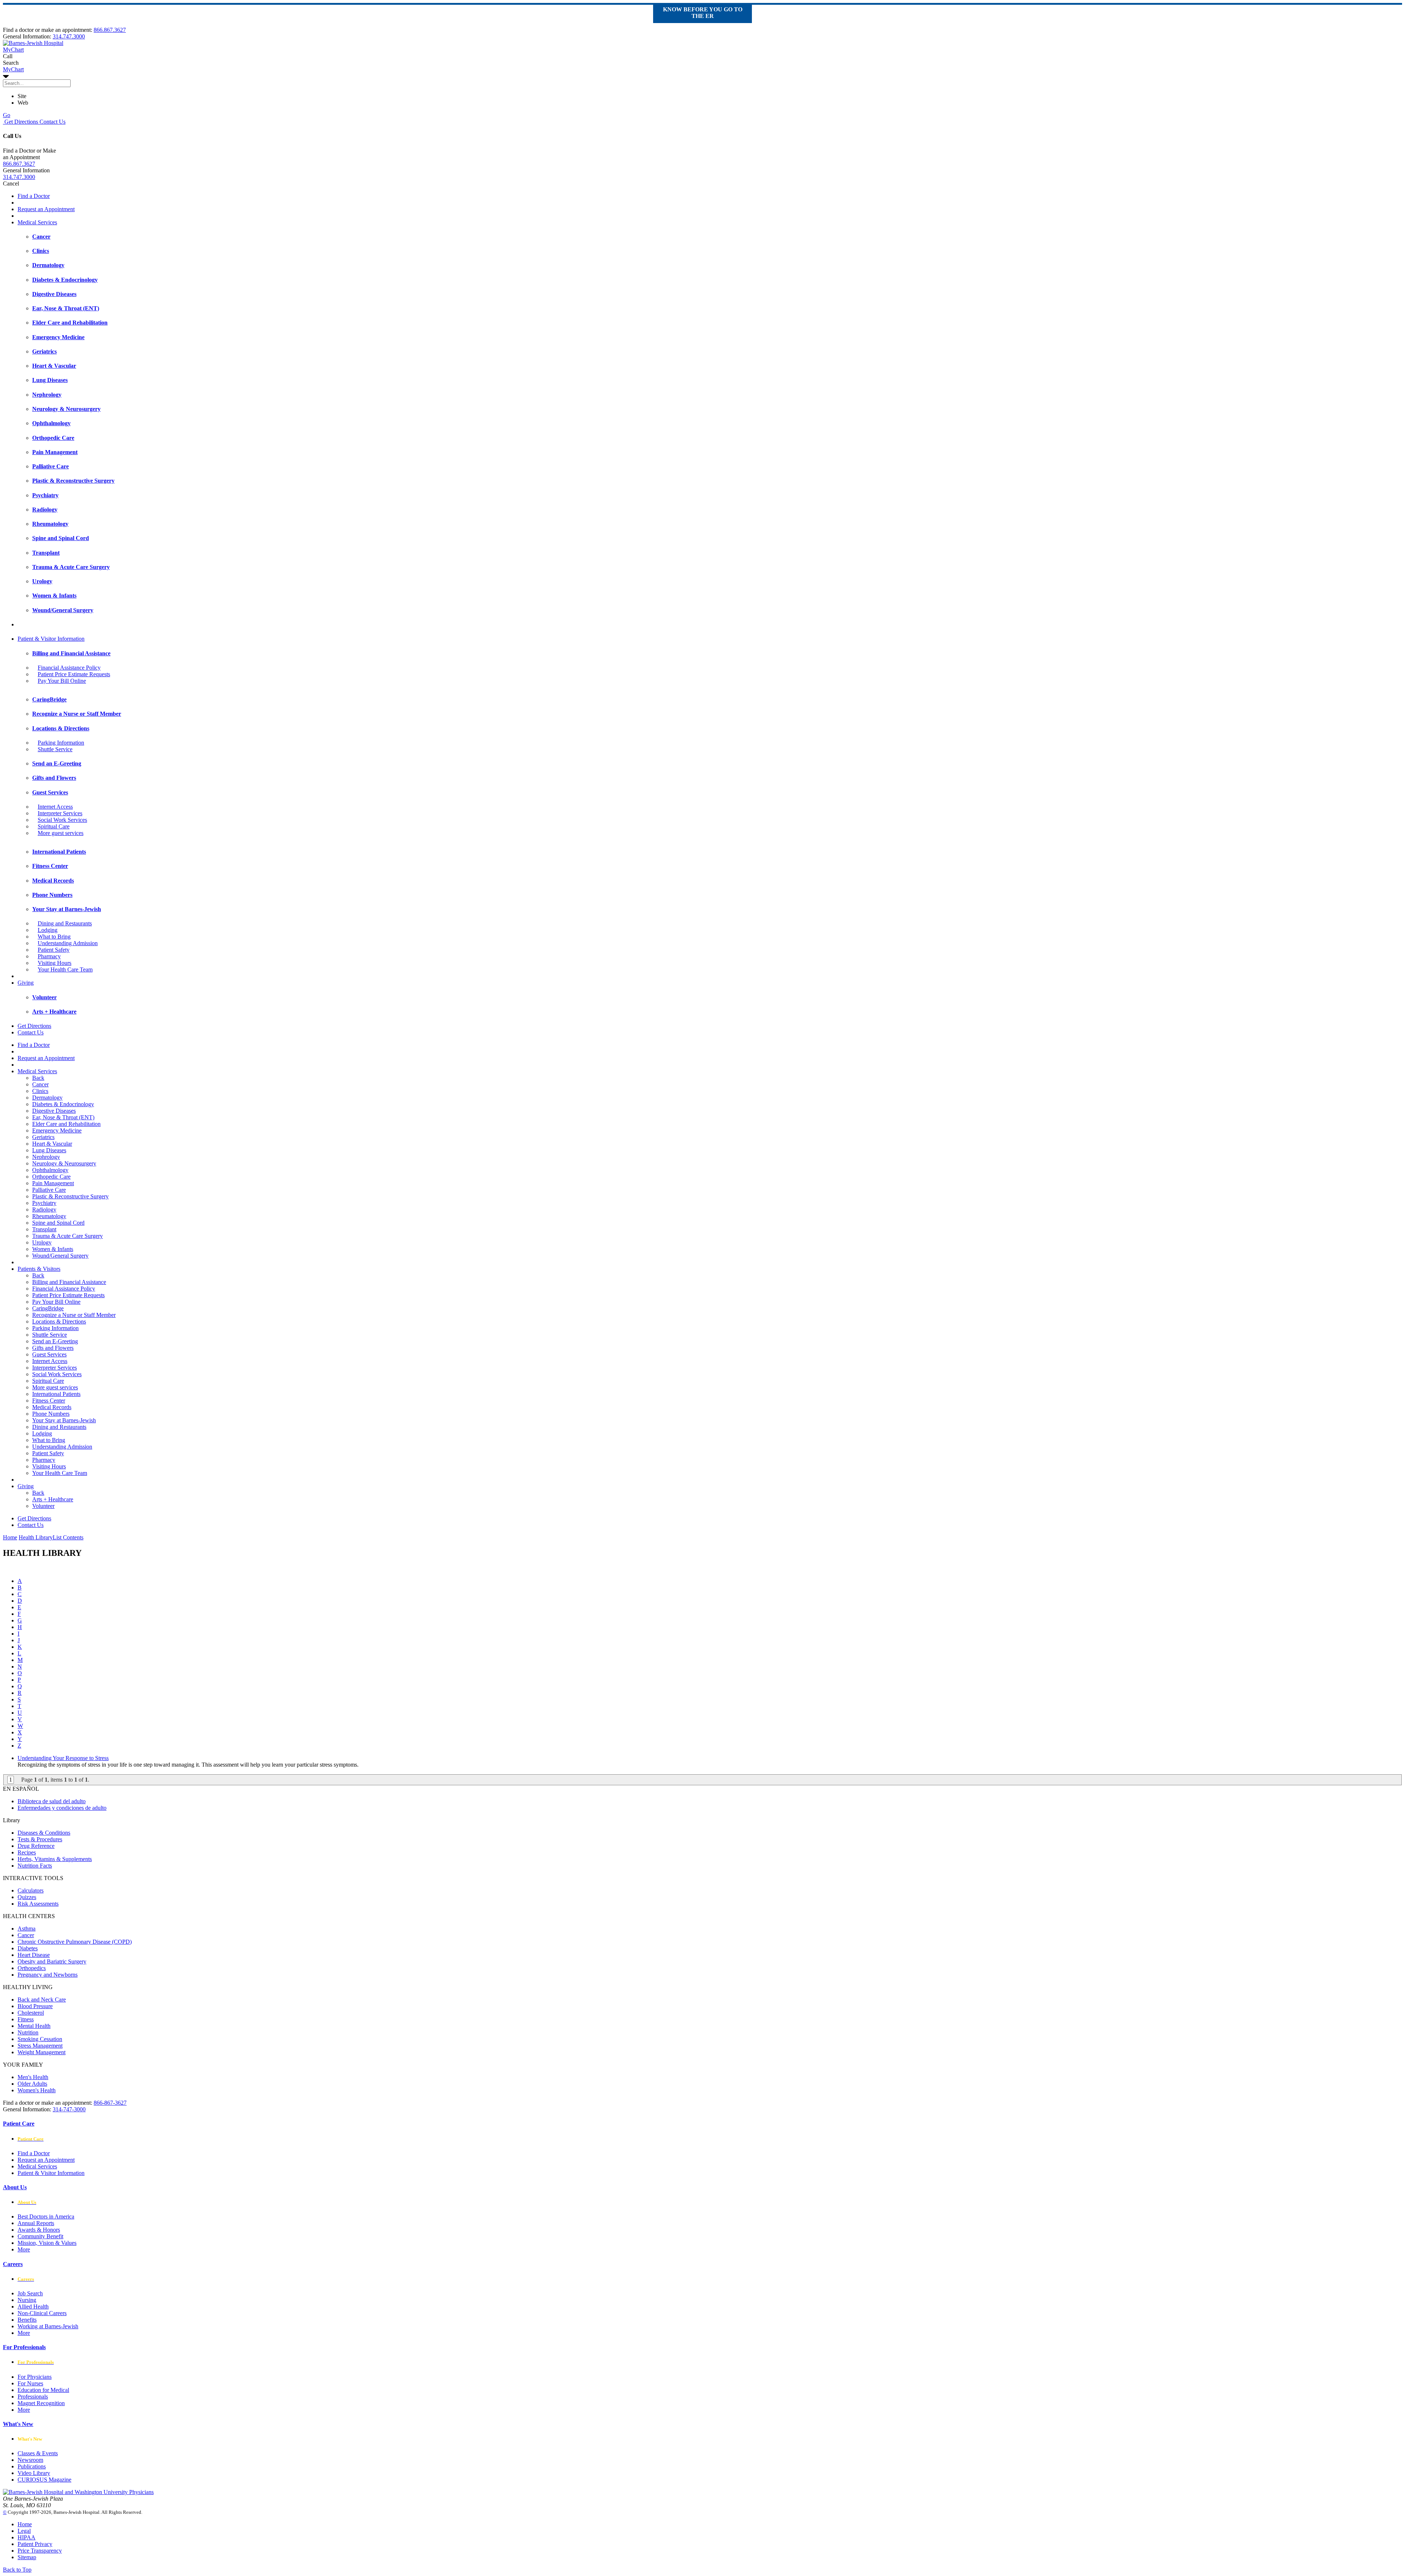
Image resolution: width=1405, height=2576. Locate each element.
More (24, 2249)
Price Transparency (40, 2551)
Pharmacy (49, 956)
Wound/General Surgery (60, 1256)
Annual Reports (36, 2223)
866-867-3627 (110, 2103)
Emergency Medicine (57, 1130)
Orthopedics (32, 1968)
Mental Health (34, 2026)
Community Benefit (40, 2236)
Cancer (40, 1084)
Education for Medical (43, 2390)
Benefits (27, 2320)
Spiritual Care (54, 826)
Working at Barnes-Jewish (48, 2326)
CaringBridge (48, 1308)
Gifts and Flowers (53, 1348)
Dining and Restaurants (65, 923)
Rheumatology (49, 1216)
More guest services (61, 833)
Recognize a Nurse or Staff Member (74, 1315)
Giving (26, 983)
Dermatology (47, 1098)
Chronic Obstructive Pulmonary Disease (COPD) (75, 1942)
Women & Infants (53, 1249)
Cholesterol (31, 2013)
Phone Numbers (51, 1414)
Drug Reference (36, 1846)
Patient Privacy (35, 2544)
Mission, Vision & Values (47, 2243)
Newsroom (30, 2460)
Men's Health (33, 2077)
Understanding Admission (68, 943)
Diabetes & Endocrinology (63, 1104)
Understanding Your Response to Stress (63, 1758)
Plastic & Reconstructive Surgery (70, 1196)
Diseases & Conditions (44, 1833)
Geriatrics (43, 1137)
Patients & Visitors (39, 1269)
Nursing (27, 2300)
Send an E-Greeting (55, 1341)
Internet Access (55, 807)
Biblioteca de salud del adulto (52, 1801)
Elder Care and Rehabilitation (66, 1124)
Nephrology (46, 1157)
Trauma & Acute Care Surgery (68, 1236)
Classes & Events (38, 2453)
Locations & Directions (59, 1321)
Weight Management (42, 2052)
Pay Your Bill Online (62, 681)
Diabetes (28, 1948)
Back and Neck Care (42, 2000)
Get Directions (20, 122)
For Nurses (30, 2383)
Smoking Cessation (40, 2039)
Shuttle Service (55, 749)
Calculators (31, 1890)
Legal (24, 2531)
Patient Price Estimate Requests (74, 674)
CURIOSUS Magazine (44, 2480)
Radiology (44, 1210)
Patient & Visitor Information (51, 639)
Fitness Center (49, 1401)
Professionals (33, 2397)
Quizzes (27, 1897)
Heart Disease (34, 1955)
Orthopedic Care (51, 1177)
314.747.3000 (69, 36)
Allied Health (33, 2307)
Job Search (30, 2293)
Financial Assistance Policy (69, 668)
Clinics (40, 1091)
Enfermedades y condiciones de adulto (62, 1808)
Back (38, 1078)
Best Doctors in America (46, 2216)
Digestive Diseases (54, 1111)
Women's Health (37, 2090)
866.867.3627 (110, 30)
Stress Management (40, 2046)
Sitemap (27, 2557)
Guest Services (49, 1354)
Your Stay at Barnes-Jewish (64, 1420)
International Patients (56, 1394)
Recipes (27, 1852)
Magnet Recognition (41, 2403)
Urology (42, 1242)
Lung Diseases (49, 1150)
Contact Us (52, 122)
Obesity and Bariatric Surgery (52, 1961)
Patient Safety (54, 950)
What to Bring (54, 937)
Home (10, 1537)
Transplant (44, 1229)
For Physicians (35, 2377)
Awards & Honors (39, 2230)
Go (7, 115)
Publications (32, 2466)
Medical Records (52, 1407)
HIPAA (27, 2537)
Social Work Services (62, 820)
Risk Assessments (38, 1904)
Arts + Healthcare (53, 1499)
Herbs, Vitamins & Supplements (55, 1859)
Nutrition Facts (35, 1866)
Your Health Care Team (65, 969)
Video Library (34, 2473)
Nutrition (28, 2032)
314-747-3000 (69, 2109)
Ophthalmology (50, 1170)
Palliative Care (49, 1190)
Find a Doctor (34, 196)
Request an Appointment (46, 209)
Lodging (48, 930)
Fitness (26, 2019)
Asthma (27, 1929)
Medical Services (37, 222)
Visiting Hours (55, 963)
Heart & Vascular (52, 1144)
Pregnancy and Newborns (48, 1975)
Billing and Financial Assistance (69, 1282)
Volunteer (43, 1506)
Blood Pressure (35, 2006)
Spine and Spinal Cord (58, 1223)
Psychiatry (44, 1203)
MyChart (13, 69)
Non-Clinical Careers (42, 2313)
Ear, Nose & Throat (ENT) (63, 1117)
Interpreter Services (60, 813)
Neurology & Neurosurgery (64, 1163)
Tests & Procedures (40, 1839)
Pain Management (53, 1183)
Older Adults (32, 2084)
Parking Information (61, 743)
